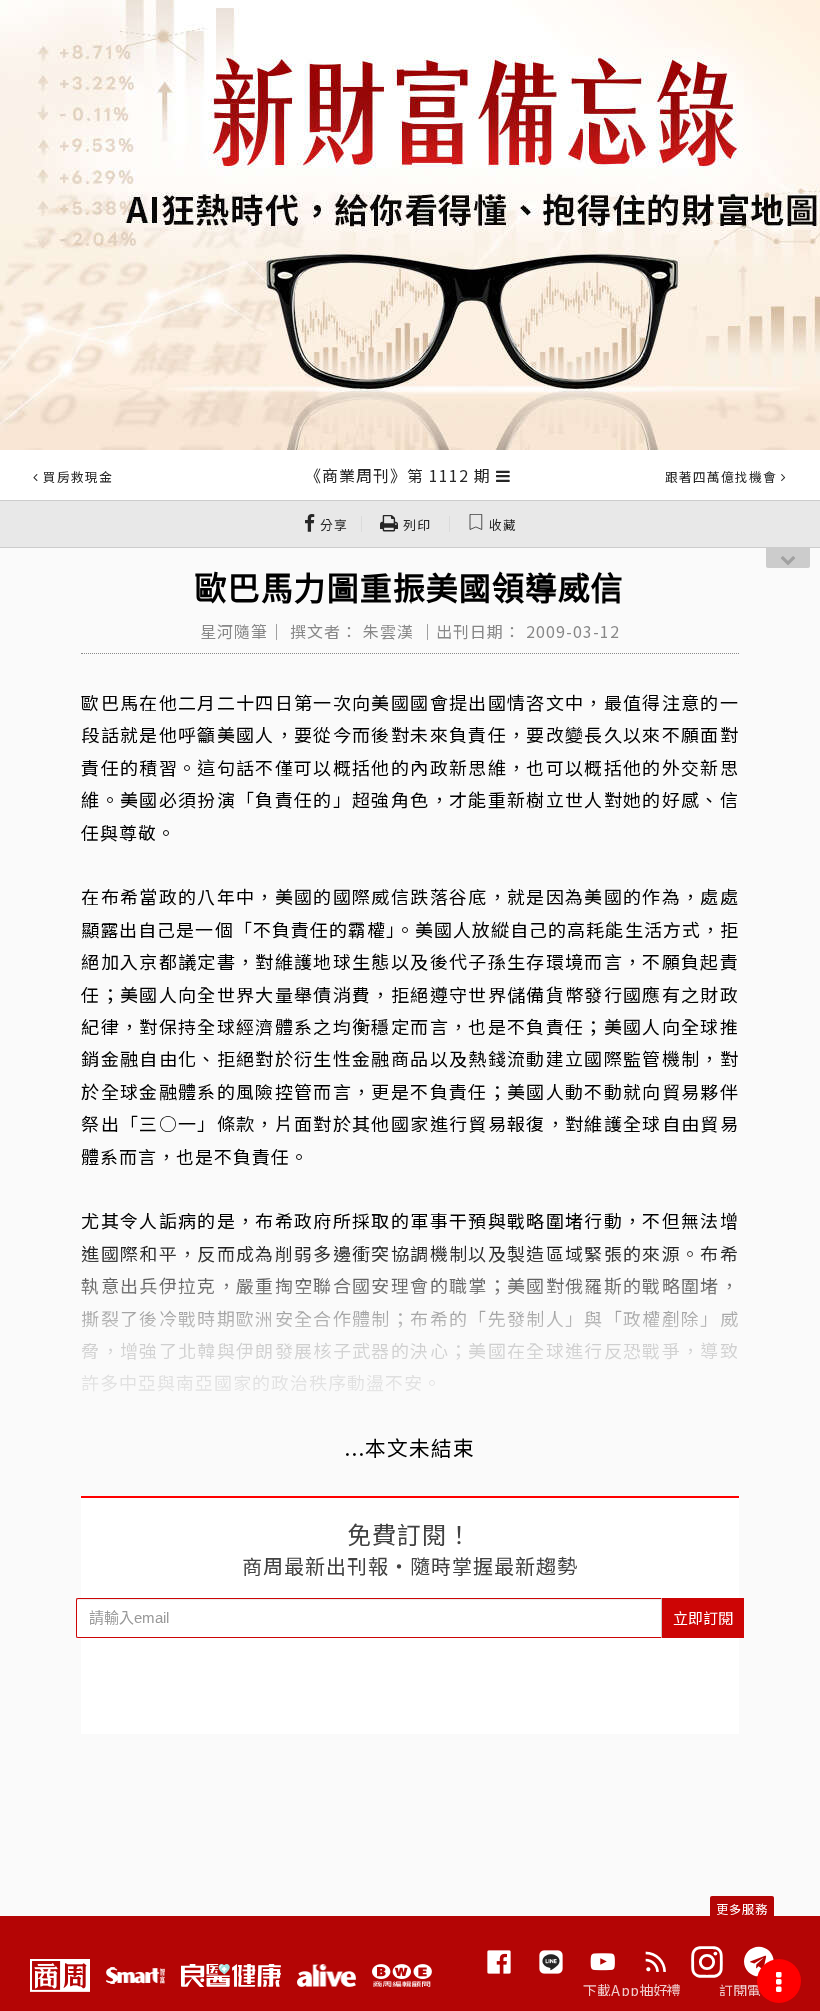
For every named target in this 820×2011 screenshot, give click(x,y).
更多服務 (742, 1908)
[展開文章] (503, 475)
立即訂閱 (703, 1617)
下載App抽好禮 (632, 1990)
